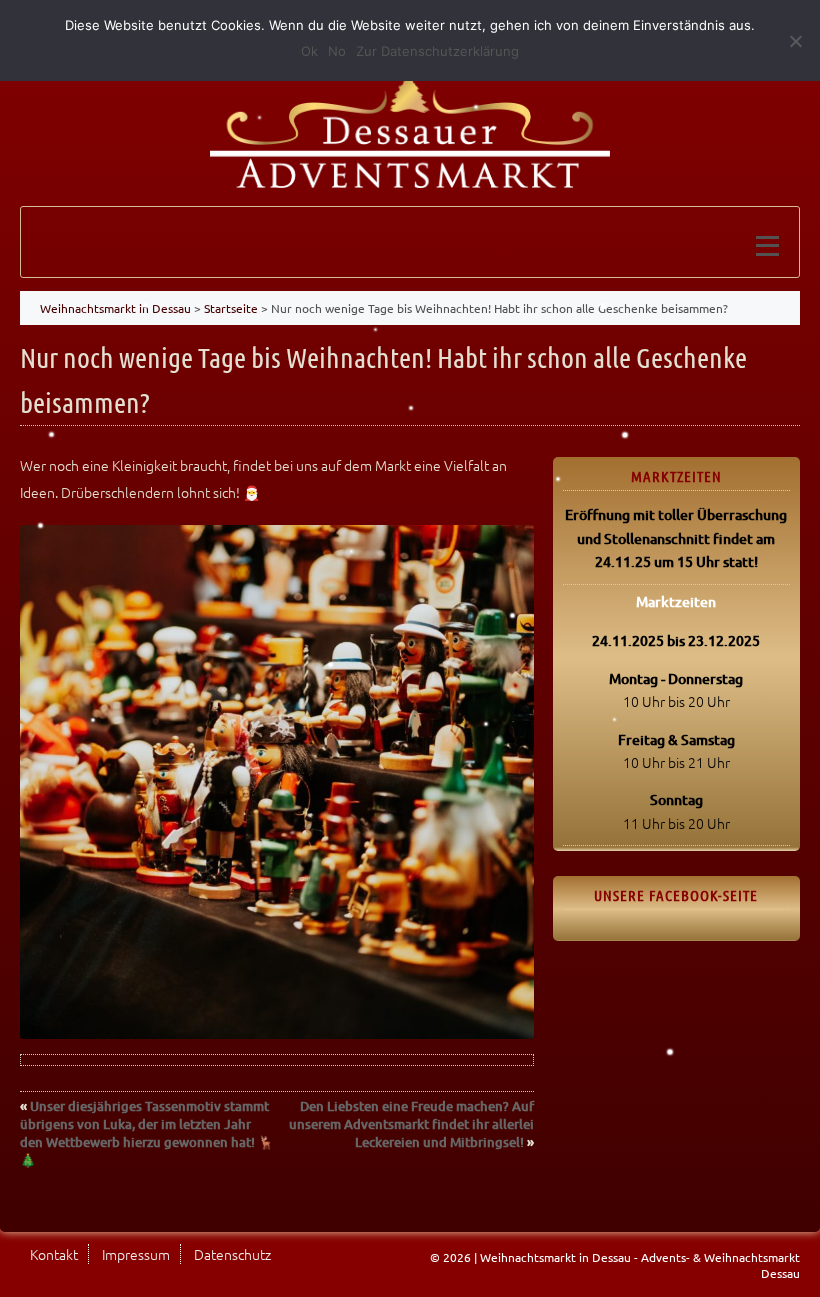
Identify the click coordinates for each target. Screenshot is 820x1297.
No (337, 51)
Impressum (136, 1254)
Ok (309, 51)
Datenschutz (232, 1254)
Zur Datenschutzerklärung (437, 51)
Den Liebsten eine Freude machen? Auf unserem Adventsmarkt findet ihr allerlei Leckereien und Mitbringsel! (411, 1124)
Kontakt (54, 1254)
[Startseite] (410, 123)
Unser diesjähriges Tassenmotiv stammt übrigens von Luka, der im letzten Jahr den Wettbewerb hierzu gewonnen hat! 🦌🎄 (147, 1133)
